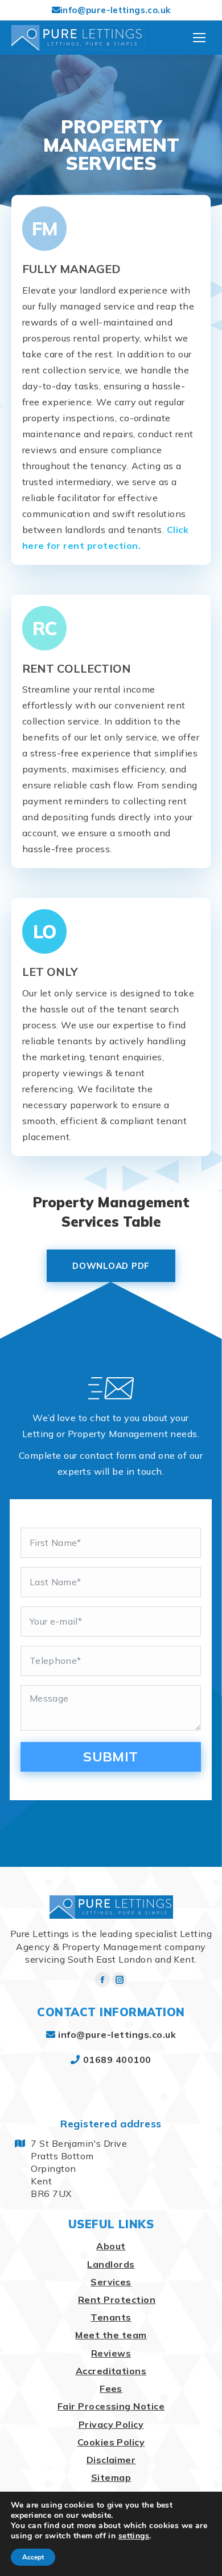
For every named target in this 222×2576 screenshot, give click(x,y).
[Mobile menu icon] (199, 38)
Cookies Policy (111, 2442)
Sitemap (111, 2477)
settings (134, 2536)
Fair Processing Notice (111, 2406)
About (111, 2246)
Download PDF (111, 1266)
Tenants (111, 2317)
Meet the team (111, 2335)
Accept (33, 2557)
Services (111, 2282)
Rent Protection (117, 2300)
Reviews (111, 2353)
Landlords (111, 2264)
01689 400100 (117, 2060)
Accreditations (111, 2371)
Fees (111, 2388)
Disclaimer (111, 2460)
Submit (111, 1756)
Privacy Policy (111, 2424)
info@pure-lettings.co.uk (115, 10)
